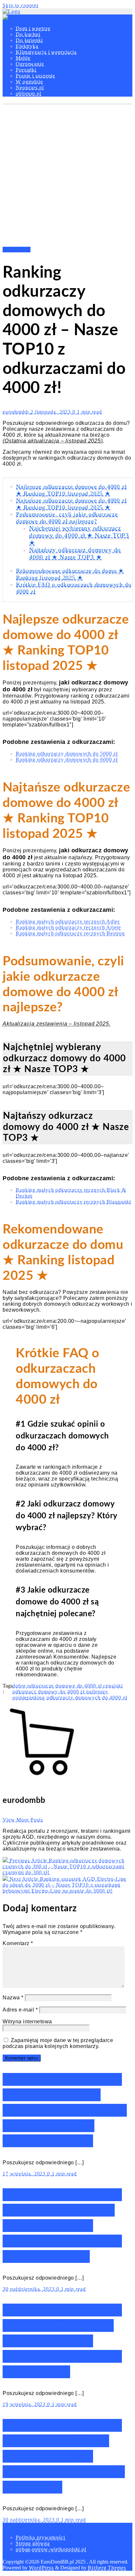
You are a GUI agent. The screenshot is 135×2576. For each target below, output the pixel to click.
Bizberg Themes (107, 2568)
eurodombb (17, 412)
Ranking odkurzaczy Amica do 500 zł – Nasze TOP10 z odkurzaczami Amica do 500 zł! (64, 2456)
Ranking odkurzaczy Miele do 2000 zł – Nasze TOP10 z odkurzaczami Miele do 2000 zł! (62, 2341)
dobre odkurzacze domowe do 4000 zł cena (63, 1686)
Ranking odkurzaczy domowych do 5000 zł (67, 754)
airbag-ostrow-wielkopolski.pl (51, 2549)
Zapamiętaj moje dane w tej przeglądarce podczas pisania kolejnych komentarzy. (58, 2043)
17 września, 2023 (25, 2174)
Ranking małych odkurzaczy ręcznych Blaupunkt (73, 1202)
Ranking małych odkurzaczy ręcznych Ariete (68, 927)
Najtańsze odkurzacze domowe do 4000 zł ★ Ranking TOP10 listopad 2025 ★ (71, 504)
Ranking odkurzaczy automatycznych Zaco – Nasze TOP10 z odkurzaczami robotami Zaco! (65, 2110)
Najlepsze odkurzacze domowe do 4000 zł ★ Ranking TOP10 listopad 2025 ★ (71, 490)
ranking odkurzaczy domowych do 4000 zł (77, 1698)
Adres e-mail (20, 2010)
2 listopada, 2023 (51, 412)
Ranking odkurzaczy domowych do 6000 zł (67, 759)
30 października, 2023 (29, 2289)
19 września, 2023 (25, 2404)
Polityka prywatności (40, 2537)
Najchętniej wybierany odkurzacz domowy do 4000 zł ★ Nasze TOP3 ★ (79, 535)
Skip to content (20, 5)
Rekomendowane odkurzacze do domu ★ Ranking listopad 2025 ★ (70, 574)
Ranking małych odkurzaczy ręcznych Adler (68, 921)
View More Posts (23, 1820)
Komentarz (18, 1943)
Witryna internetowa (27, 2022)
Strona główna (33, 2543)
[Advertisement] (67, 176)
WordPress (41, 2568)
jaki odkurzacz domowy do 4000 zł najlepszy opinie (68, 1692)
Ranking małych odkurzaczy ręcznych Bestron (70, 933)
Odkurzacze (17, 250)
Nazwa (13, 1998)
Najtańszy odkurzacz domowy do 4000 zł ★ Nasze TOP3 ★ (75, 553)
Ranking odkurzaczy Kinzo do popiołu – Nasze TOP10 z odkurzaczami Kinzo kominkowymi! (62, 2226)
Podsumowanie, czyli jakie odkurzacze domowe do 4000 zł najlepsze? (67, 518)
